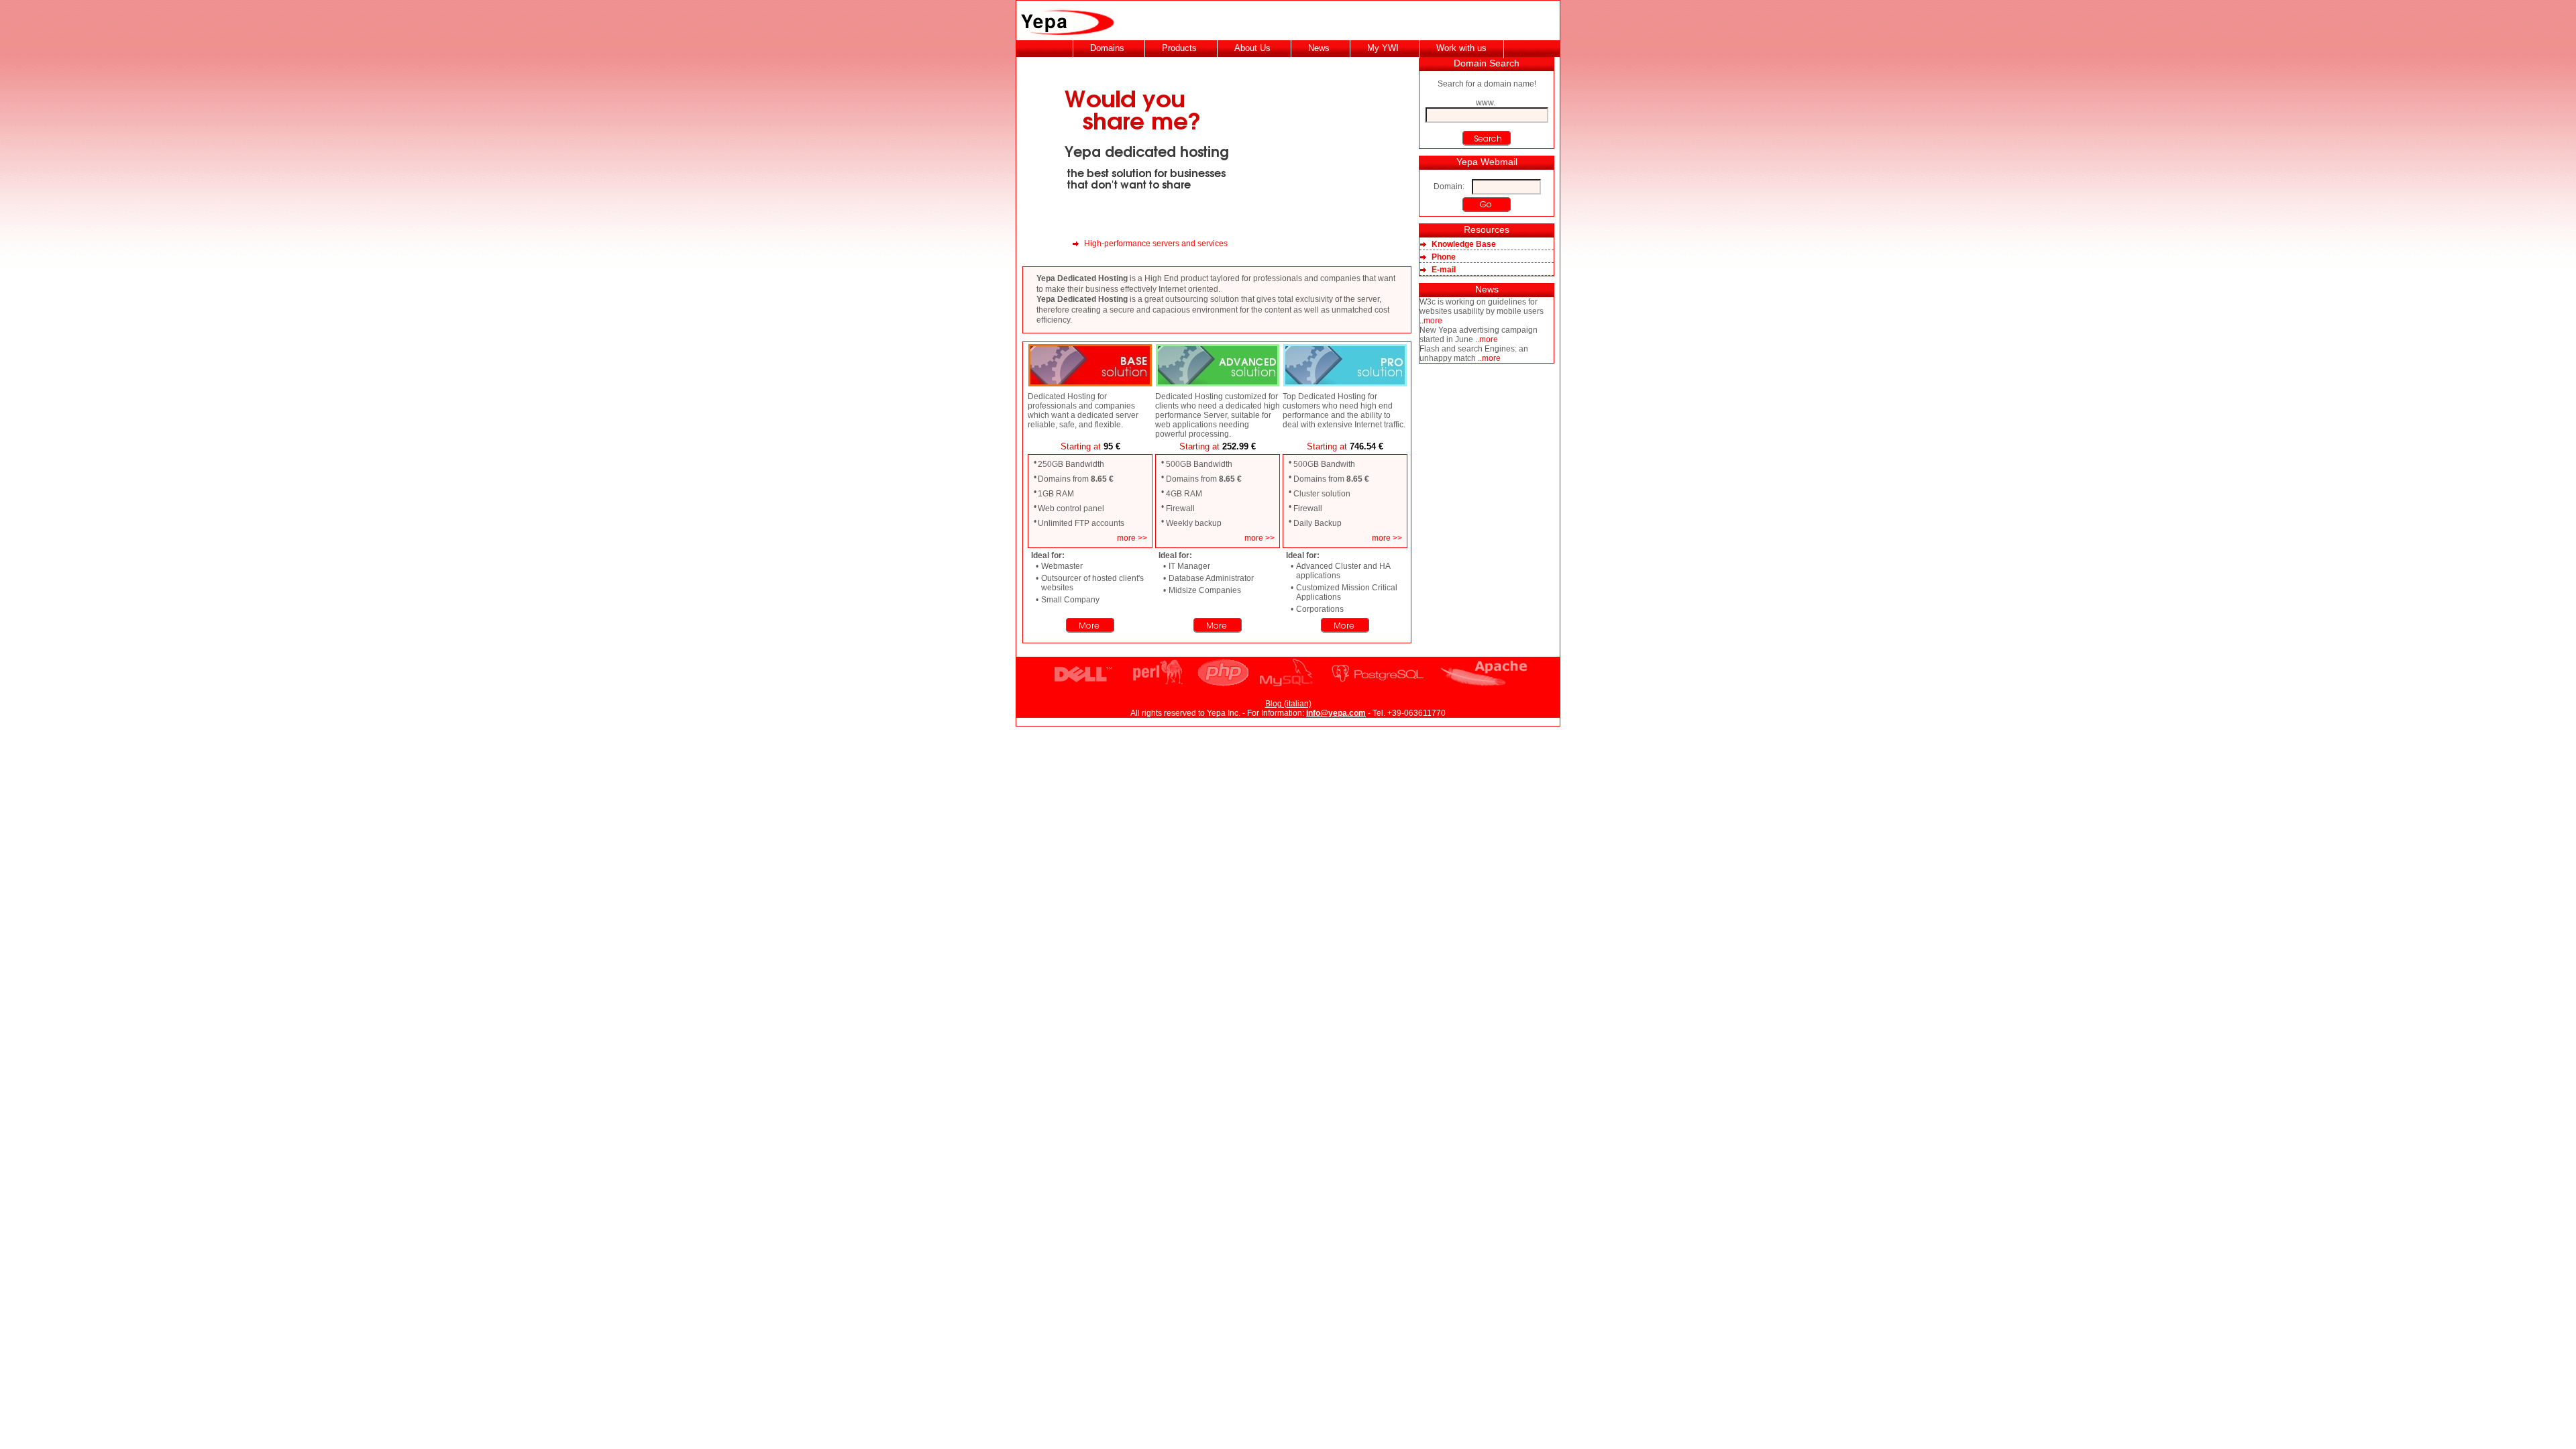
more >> (1132, 538)
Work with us (1461, 48)
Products (1179, 48)
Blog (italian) (1288, 704)
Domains (1107, 48)
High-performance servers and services (1156, 244)
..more (1431, 321)
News (1319, 48)
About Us (1252, 48)
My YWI (1383, 48)
